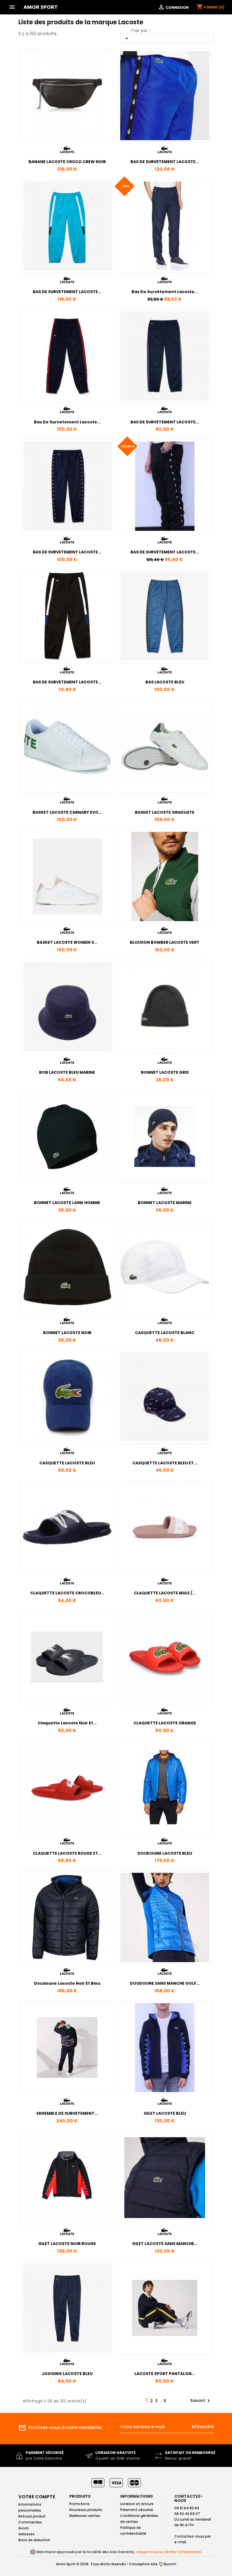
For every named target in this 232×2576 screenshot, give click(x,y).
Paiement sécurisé (137, 2510)
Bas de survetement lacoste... (67, 422)
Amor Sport (41, 7)
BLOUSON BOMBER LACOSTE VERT (165, 942)
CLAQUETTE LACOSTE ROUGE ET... (67, 1853)
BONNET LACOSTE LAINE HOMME (67, 1203)
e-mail (180, 2542)
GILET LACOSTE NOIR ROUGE (67, 2244)
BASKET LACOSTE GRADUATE (165, 812)
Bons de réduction (34, 2540)
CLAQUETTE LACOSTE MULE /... (165, 1593)
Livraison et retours (137, 2504)
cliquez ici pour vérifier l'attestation (168, 2552)
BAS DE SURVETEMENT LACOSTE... (165, 162)
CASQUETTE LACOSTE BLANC (165, 1333)
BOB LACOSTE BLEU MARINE (67, 1072)
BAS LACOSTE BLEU (165, 682)
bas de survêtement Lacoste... (165, 292)
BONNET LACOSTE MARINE (165, 1203)
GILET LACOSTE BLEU (165, 2113)
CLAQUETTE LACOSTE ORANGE (165, 1723)
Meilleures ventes (85, 2516)
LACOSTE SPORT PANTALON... (165, 2374)
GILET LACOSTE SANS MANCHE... (165, 2244)
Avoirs (24, 2528)
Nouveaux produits (86, 2510)
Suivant (201, 2401)
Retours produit (32, 2516)
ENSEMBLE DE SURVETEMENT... (67, 2113)
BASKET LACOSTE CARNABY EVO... (67, 812)
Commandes (30, 2522)
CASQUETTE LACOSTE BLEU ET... (165, 1463)
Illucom (169, 2564)
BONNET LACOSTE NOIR (67, 1333)
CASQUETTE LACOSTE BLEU (67, 1463)
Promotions (80, 2504)
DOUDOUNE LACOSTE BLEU (165, 1853)
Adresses (26, 2534)
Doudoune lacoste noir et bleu (67, 1983)
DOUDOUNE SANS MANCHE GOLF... (165, 1983)
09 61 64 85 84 (187, 2508)
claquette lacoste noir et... (67, 1723)
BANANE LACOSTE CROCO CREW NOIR (67, 162)
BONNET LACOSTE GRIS (165, 1072)
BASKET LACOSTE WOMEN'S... (67, 942)
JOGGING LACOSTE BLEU (67, 2374)
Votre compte (37, 2497)
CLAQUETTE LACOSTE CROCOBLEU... (67, 1593)
